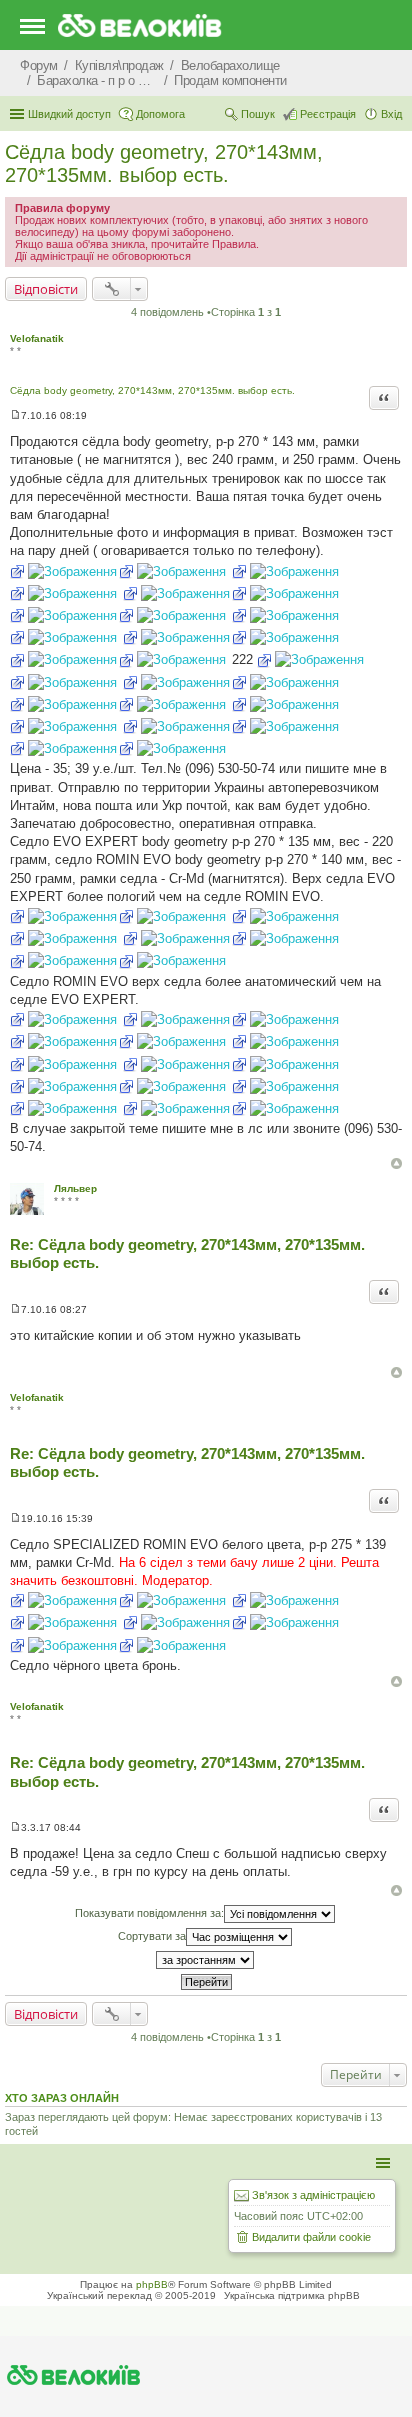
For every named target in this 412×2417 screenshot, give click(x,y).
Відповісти (46, 289)
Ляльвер (75, 1188)
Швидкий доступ (69, 114)
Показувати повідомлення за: (149, 1913)
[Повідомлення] (15, 415)
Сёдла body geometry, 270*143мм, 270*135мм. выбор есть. (164, 163)
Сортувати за (152, 1936)
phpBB (152, 2284)
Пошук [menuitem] (258, 114)
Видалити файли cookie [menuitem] (311, 2237)
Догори (396, 1163)
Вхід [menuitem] (391, 114)
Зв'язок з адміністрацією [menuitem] (313, 2195)
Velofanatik (37, 338)
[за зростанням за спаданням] (206, 1960)
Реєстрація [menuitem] (328, 114)
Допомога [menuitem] (160, 114)
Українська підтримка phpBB (292, 2295)
